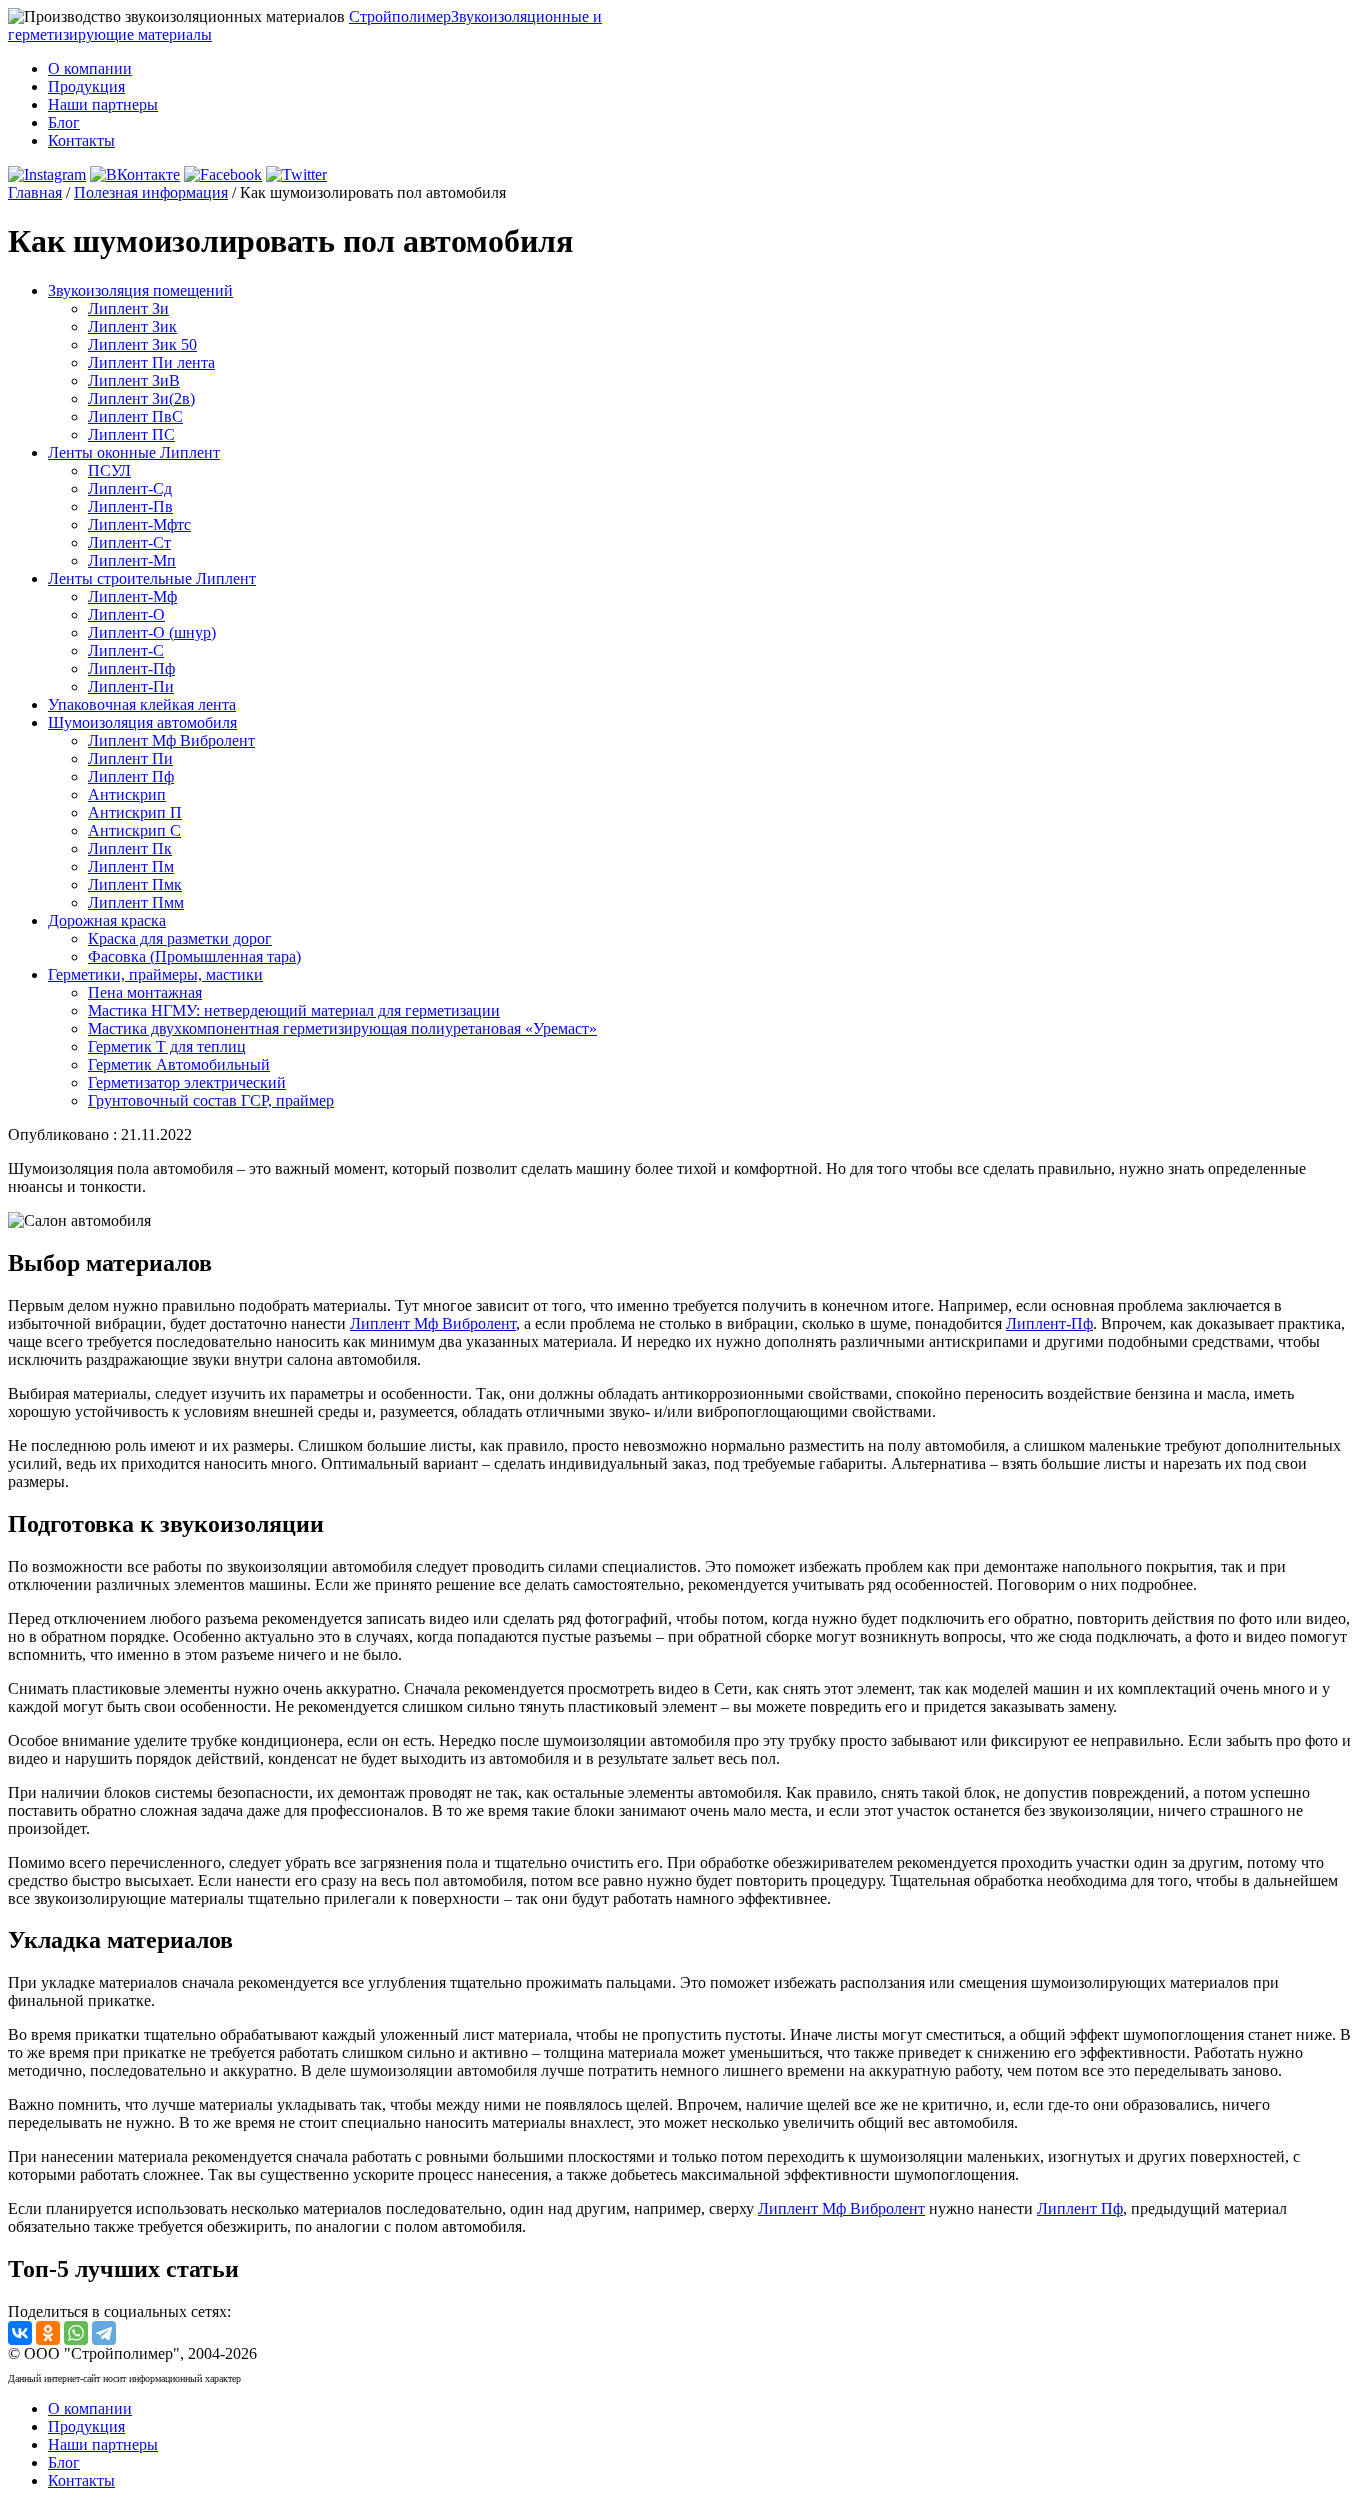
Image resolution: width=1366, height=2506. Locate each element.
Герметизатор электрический (187, 1082)
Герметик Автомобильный (179, 1064)
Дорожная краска (107, 920)
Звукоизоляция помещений (140, 290)
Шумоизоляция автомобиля (142, 722)
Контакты (81, 140)
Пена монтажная (145, 992)
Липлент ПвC (135, 416)
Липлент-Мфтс (139, 524)
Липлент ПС (131, 434)
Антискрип (127, 794)
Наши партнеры (103, 104)
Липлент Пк (130, 848)
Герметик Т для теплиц (167, 1046)
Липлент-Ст (129, 542)
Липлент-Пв (130, 506)
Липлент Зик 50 (142, 344)
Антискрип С (134, 830)
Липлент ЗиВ (134, 380)
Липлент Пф (131, 776)
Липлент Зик (132, 326)
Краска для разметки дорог (180, 938)
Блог (64, 122)
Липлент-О (126, 614)
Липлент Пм (131, 866)
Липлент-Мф (132, 596)
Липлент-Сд (130, 488)
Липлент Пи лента (151, 362)
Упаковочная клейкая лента (142, 704)
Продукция (86, 86)
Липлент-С (126, 650)
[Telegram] (104, 2333)
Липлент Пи (130, 758)
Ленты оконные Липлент (134, 452)
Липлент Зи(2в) (141, 398)
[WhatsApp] (76, 2333)
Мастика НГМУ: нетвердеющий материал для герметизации (294, 1010)
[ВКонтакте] (20, 2333)
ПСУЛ (109, 470)
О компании (90, 68)
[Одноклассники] (48, 2333)
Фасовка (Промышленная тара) (194, 956)
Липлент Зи (128, 308)
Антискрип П (135, 812)
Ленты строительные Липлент (152, 578)
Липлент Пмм (136, 902)
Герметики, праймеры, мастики (155, 974)
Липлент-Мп (132, 560)
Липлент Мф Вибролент (171, 740)
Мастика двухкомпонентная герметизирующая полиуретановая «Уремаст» (342, 1028)
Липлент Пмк (135, 884)
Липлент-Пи (131, 686)
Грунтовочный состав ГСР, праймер (211, 1100)
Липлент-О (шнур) (152, 632)
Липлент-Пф (131, 668)
